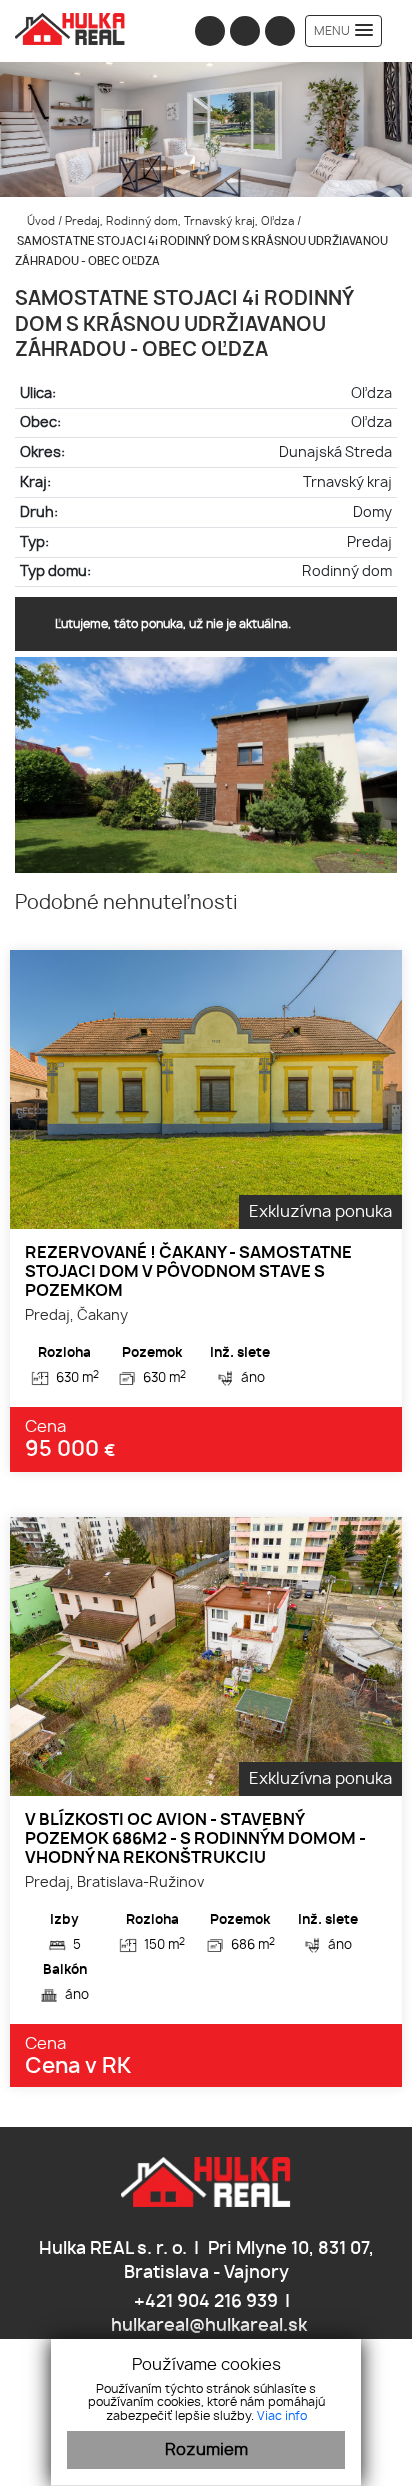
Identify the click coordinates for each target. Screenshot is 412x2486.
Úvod (39, 221)
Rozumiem (206, 2450)
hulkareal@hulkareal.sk (207, 2326)
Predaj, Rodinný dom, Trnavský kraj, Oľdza (181, 221)
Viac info (282, 2416)
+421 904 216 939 (204, 2302)
